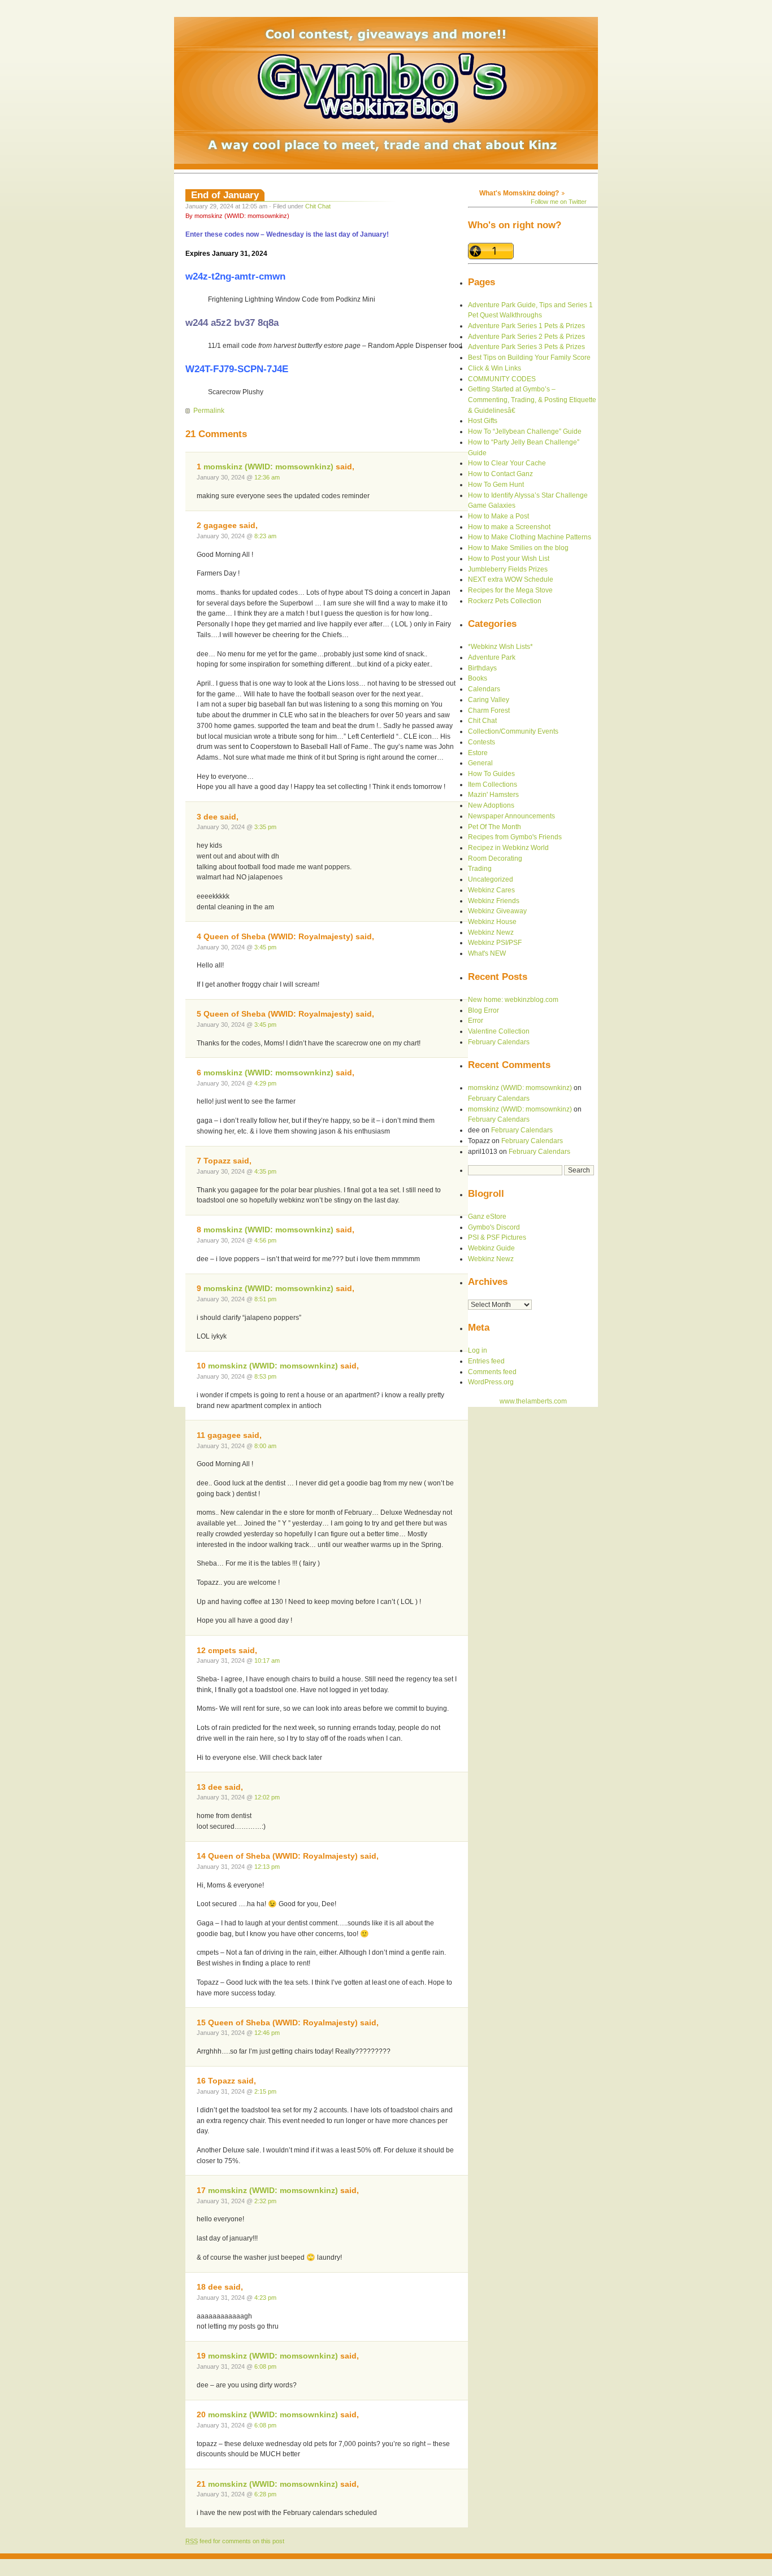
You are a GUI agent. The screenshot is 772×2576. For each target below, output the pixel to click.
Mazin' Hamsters (493, 795)
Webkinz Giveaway (497, 911)
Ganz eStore (487, 1217)
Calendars (484, 689)
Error (476, 1021)
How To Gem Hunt (496, 485)
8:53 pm (265, 1376)
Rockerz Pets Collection (505, 601)
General (480, 763)
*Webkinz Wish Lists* (500, 647)
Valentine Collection (499, 1031)
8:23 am (265, 536)
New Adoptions (491, 805)
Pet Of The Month (495, 827)
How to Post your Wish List (509, 559)
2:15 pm (265, 2091)
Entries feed (486, 1361)
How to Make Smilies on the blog (518, 548)
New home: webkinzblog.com (513, 1000)
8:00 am (265, 1446)
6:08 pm (265, 2366)
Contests (482, 742)
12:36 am (267, 477)
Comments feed (492, 1372)
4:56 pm (265, 1240)
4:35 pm (265, 1171)
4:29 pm (265, 1083)
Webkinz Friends (494, 901)
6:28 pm (265, 2494)
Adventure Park (492, 657)
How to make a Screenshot (509, 527)
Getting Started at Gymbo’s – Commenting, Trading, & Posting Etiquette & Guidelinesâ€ (532, 400)
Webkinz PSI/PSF (495, 943)
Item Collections (493, 784)
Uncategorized (491, 879)
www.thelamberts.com (533, 1401)
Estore (478, 753)
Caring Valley (489, 700)
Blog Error (483, 1010)
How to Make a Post (498, 516)
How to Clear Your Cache (507, 463)
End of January (225, 195)
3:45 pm (265, 947)
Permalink (209, 411)
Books (478, 678)
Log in (478, 1350)
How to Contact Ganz (500, 474)
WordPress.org (491, 1382)
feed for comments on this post (235, 2541)
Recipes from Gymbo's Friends (515, 837)
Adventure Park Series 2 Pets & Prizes (526, 337)
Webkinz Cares (491, 890)
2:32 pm (265, 2201)
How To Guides (491, 774)
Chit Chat (318, 206)
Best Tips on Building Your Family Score (529, 358)
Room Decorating (495, 858)
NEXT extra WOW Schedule (511, 579)
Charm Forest (489, 711)
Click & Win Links (495, 368)
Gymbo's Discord (494, 1227)
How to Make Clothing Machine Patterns (530, 537)
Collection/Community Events (513, 731)
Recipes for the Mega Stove (510, 590)
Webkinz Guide (491, 1248)
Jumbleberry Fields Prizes (508, 569)
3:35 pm (265, 827)
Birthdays (482, 668)
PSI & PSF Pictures (497, 1237)
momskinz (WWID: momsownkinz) (268, 467)
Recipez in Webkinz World (508, 848)
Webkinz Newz (491, 932)
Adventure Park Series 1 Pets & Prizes (526, 326)
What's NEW (487, 953)
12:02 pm (267, 1797)
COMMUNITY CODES (502, 379)
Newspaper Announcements (511, 816)
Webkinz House (492, 922)
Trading (480, 869)
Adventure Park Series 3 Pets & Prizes (526, 347)
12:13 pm (267, 1867)
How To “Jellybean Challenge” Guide (525, 431)
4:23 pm (265, 2298)
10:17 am (267, 1660)
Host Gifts (483, 421)
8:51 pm (265, 1299)
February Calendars (499, 1042)
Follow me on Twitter (559, 202)
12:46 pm (267, 2033)
